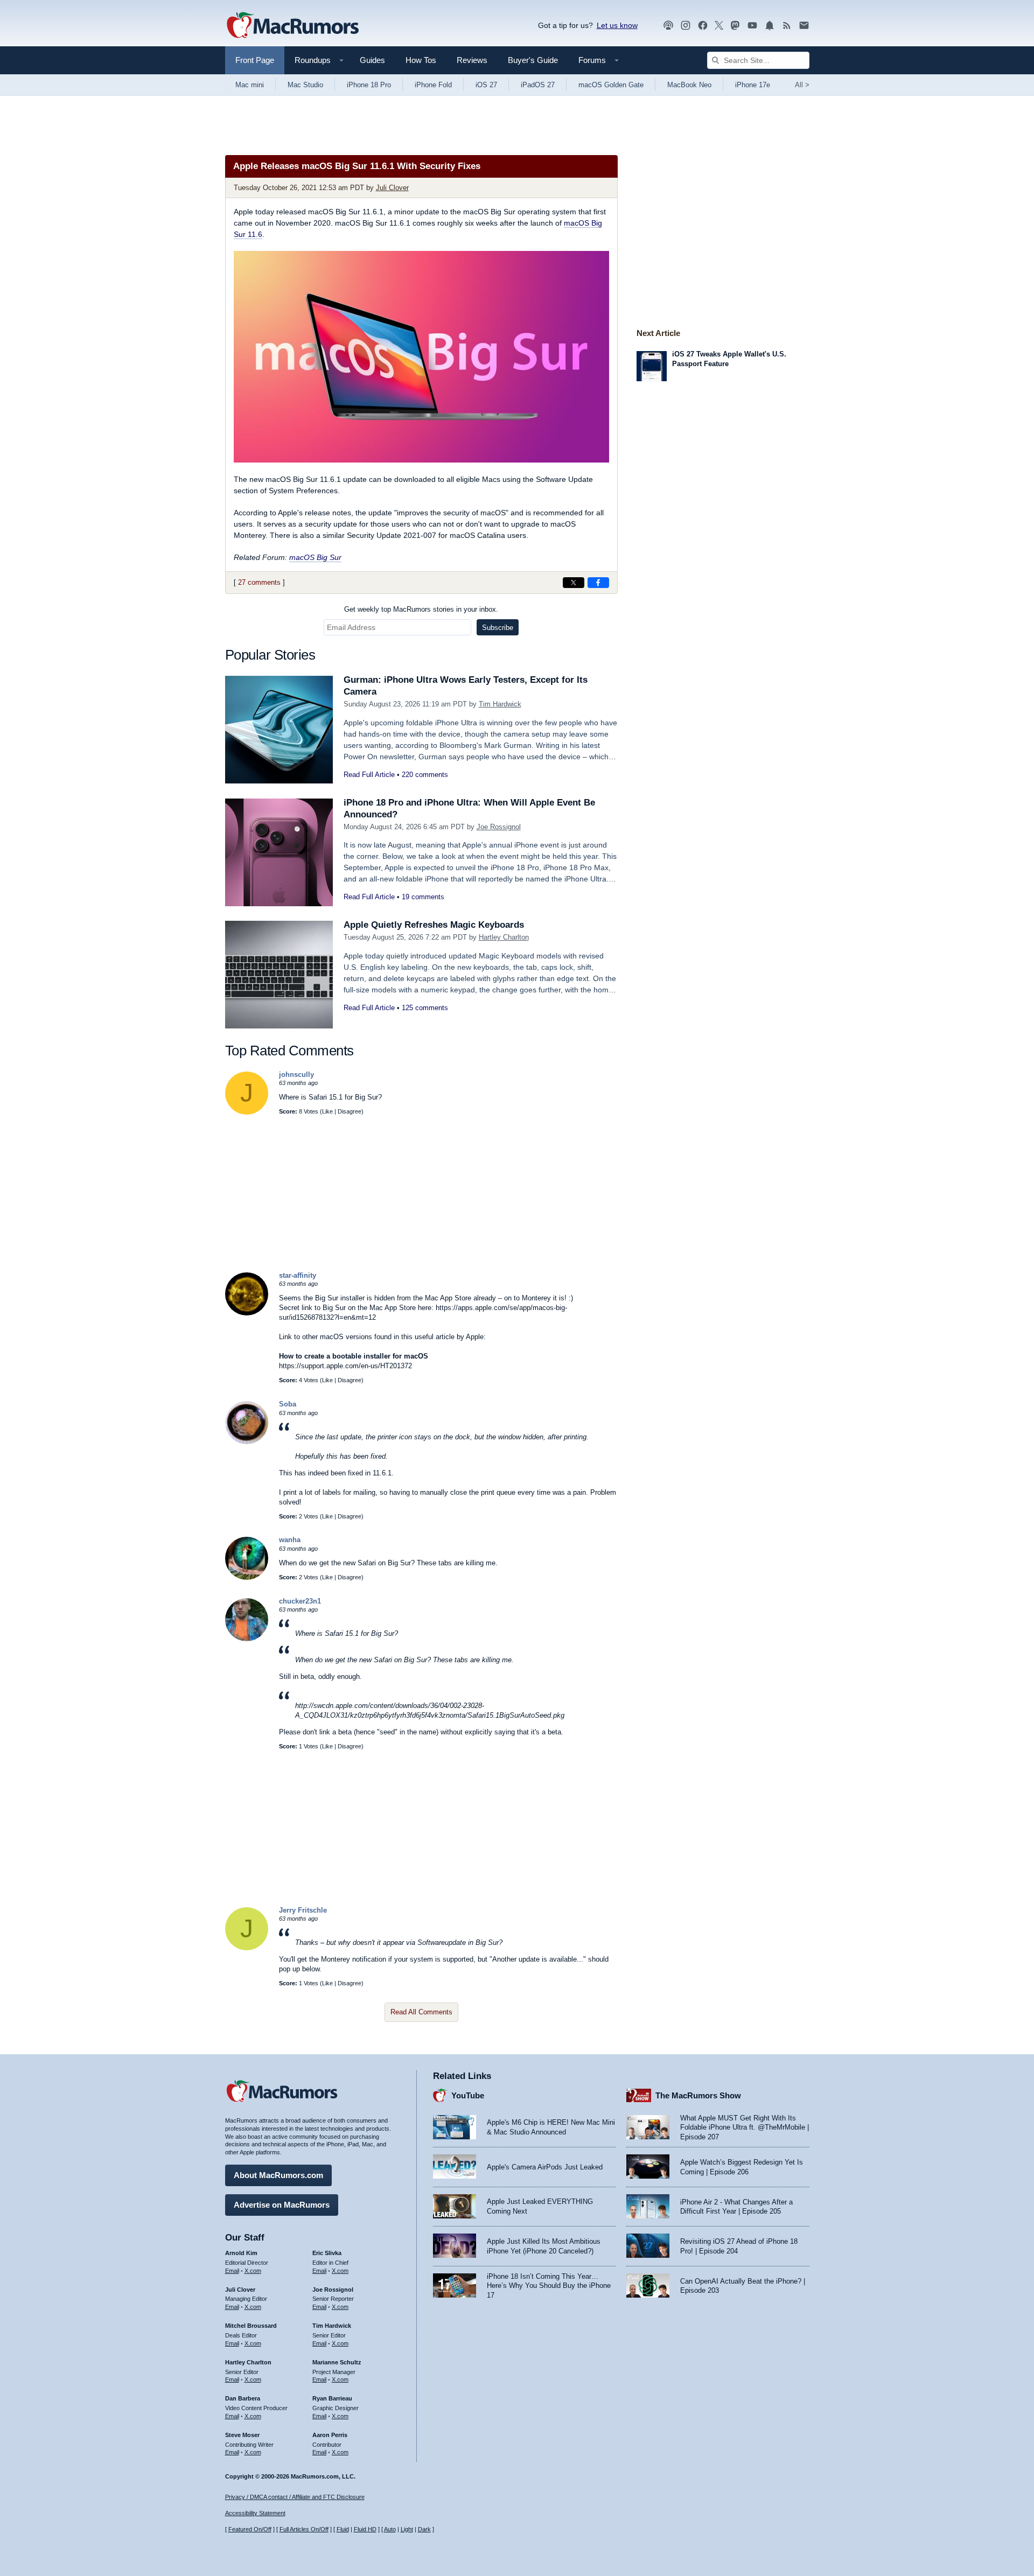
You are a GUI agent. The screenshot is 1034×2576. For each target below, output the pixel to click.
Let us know (617, 25)
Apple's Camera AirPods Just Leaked (545, 2167)
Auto (390, 2529)
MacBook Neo (689, 85)
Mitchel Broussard (251, 2326)
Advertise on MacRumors (282, 2205)
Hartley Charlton (504, 937)
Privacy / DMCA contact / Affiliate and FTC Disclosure (295, 2497)
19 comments (423, 897)
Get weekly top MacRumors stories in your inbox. (421, 609)
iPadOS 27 (538, 85)
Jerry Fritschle (303, 1910)
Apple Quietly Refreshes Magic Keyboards (434, 925)
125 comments (425, 1008)
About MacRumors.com (278, 2175)
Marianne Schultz (337, 2362)
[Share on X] (574, 583)
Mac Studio (305, 85)
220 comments (425, 775)
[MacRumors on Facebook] (703, 26)
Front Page (255, 60)
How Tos (421, 60)
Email (232, 2271)
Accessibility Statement (255, 2513)
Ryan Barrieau (332, 2398)
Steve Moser (242, 2435)
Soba (288, 1404)
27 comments (259, 582)
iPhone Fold (433, 85)
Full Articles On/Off (304, 2529)
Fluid (343, 2529)
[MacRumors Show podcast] (668, 26)
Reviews (472, 60)
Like (327, 1111)
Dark (424, 2529)
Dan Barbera (243, 2398)
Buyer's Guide (533, 60)
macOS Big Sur (315, 557)
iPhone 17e (753, 85)
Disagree (350, 1111)
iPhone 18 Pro (369, 85)
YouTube (468, 2095)
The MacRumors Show (698, 2095)
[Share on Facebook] (598, 583)
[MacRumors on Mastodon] (735, 26)
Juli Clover (392, 188)
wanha (290, 1540)
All (802, 85)
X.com (253, 2271)
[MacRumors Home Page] (292, 26)
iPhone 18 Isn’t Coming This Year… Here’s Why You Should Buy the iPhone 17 (549, 2286)
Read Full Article (369, 775)
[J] (247, 1112)
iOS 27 (486, 85)
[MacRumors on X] (719, 26)
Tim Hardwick (500, 704)
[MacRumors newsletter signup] (804, 26)
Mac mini (250, 85)
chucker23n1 (300, 1601)
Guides (372, 60)
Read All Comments (421, 2012)
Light (407, 2529)
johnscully (296, 1074)
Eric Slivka (327, 2253)
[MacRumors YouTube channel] (752, 26)
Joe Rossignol (499, 827)
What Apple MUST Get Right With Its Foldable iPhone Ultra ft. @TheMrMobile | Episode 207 (745, 2127)
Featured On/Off (250, 2529)
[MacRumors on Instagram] (686, 26)
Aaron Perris (330, 2435)
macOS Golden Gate (611, 85)
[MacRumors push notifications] (770, 26)
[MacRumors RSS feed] (787, 26)
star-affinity (298, 1275)
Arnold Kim (241, 2253)
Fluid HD (365, 2529)
